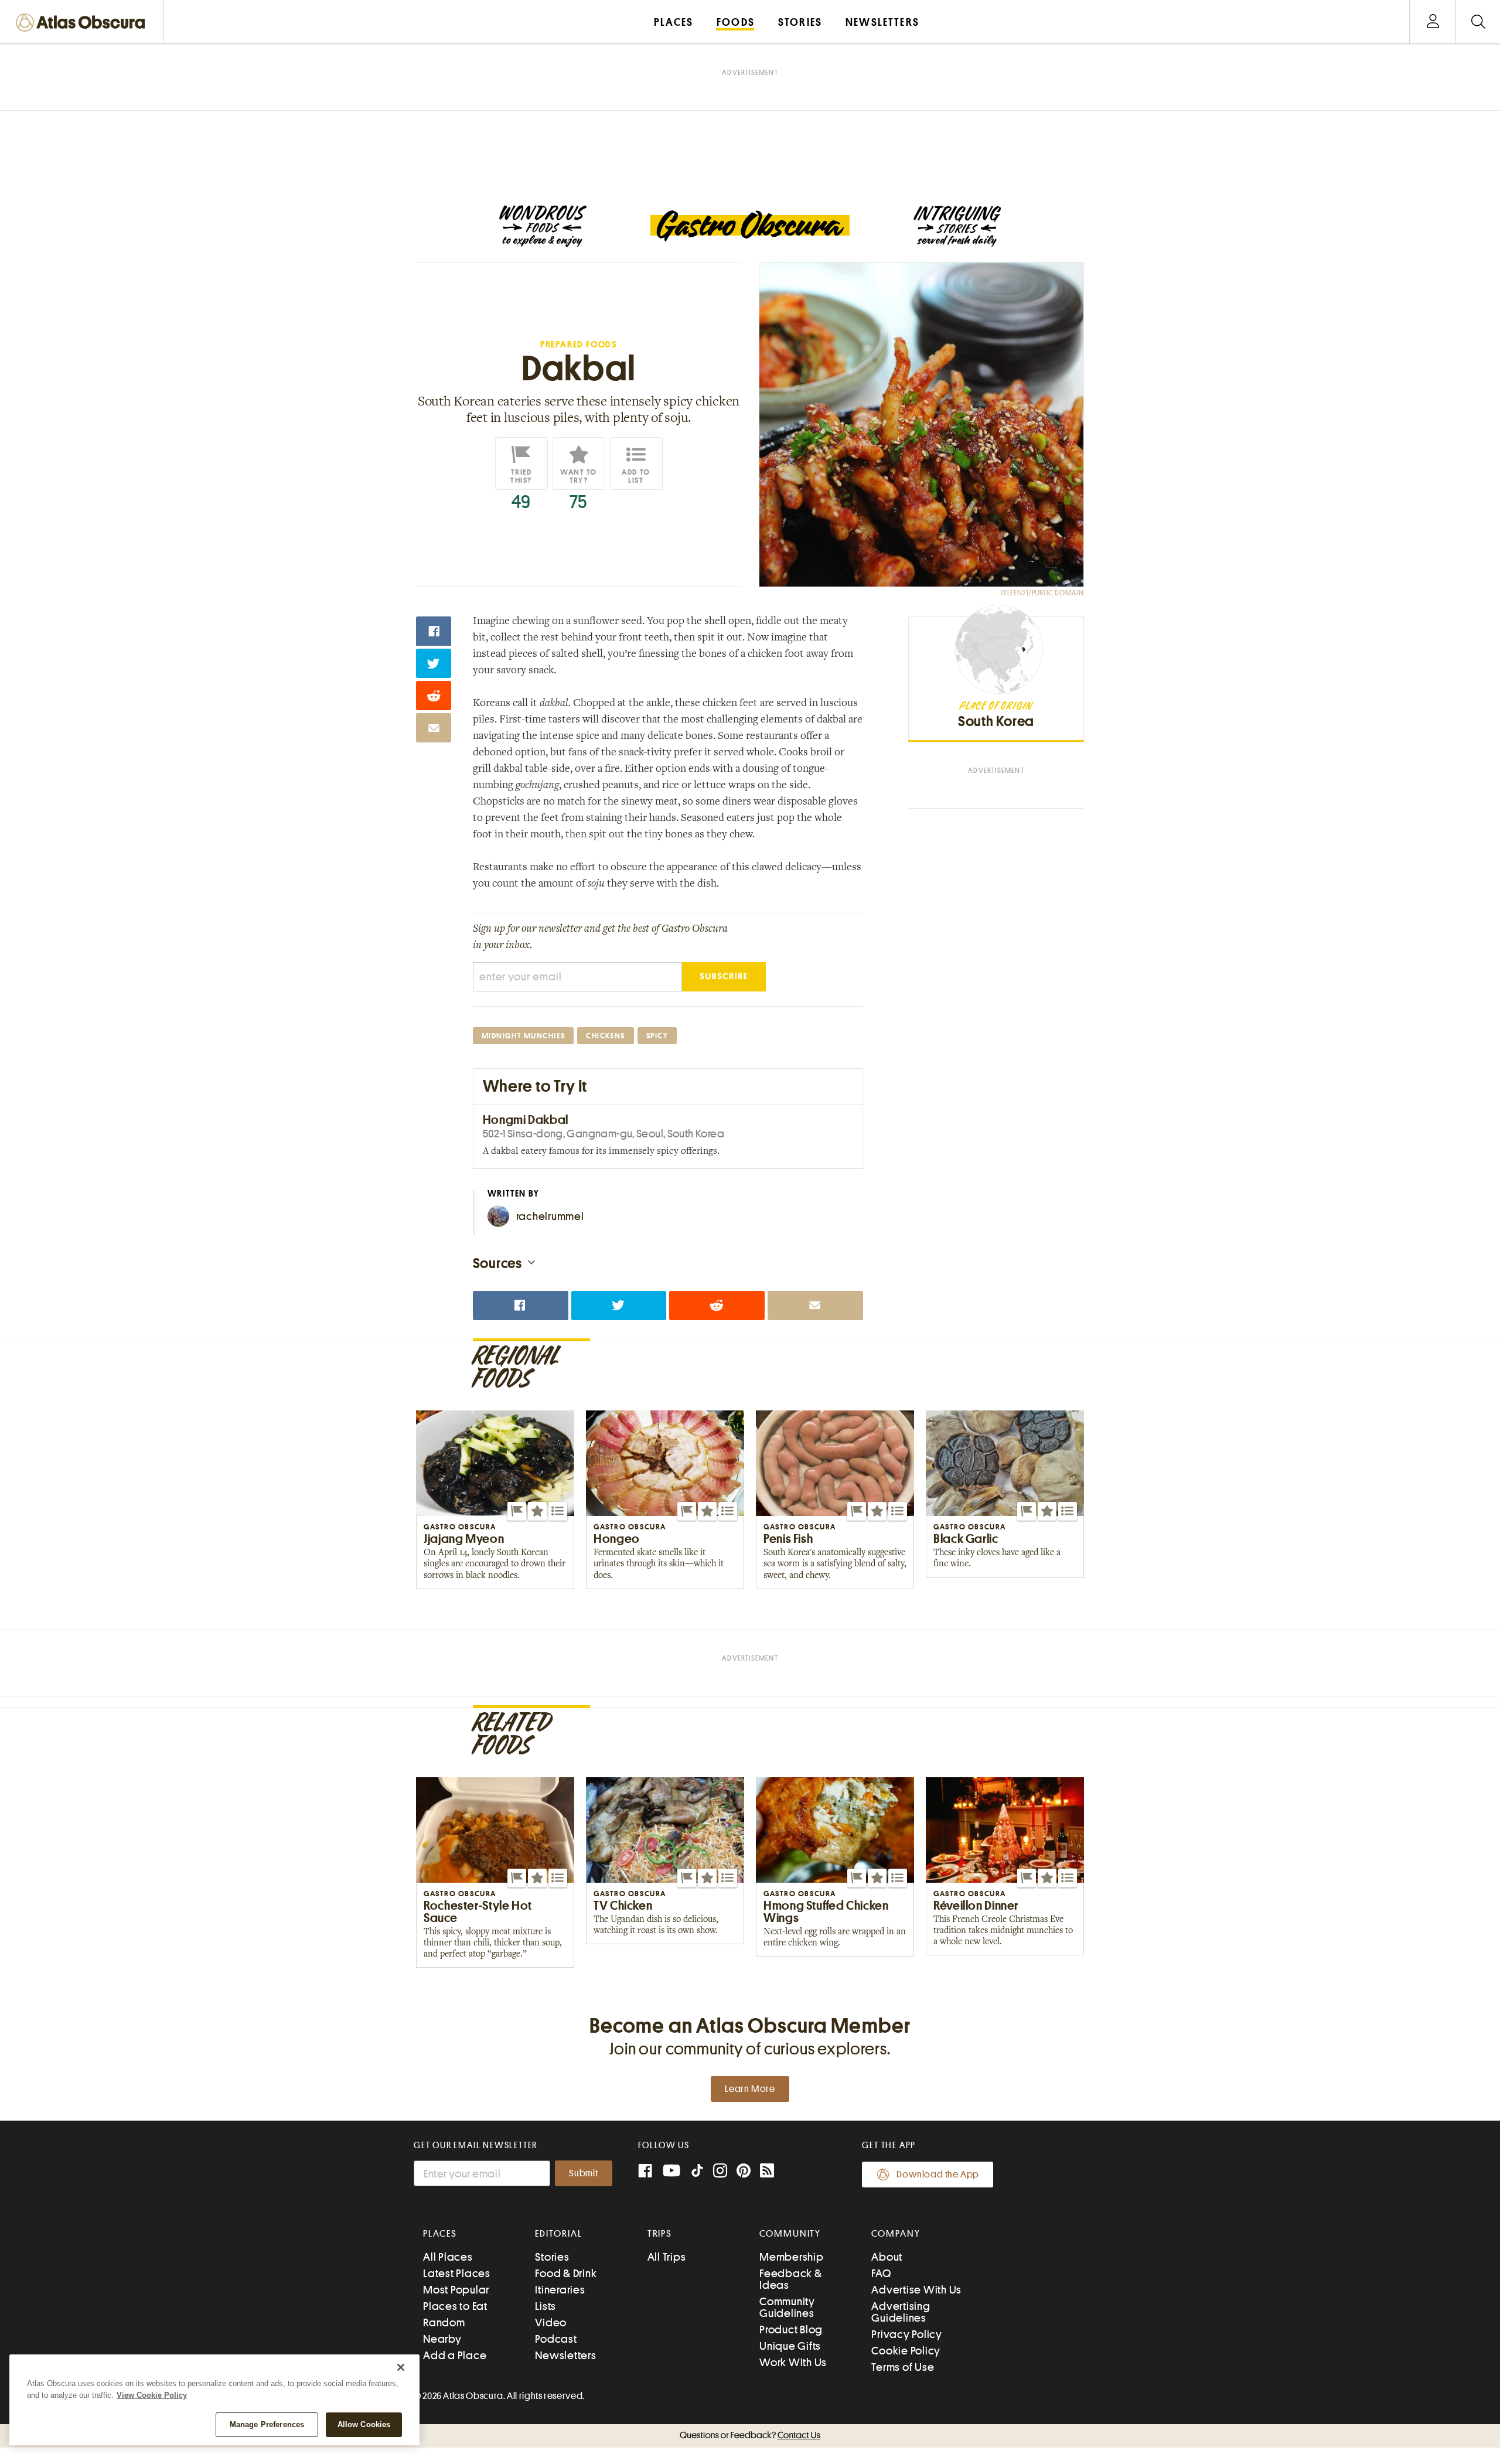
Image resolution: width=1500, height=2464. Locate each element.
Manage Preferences (267, 2424)
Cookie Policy (906, 2351)
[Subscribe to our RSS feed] (767, 2172)
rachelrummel (550, 1216)
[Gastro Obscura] (543, 226)
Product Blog (791, 2330)
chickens (605, 1036)
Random (444, 2322)
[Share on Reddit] (434, 696)
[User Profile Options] (1433, 22)
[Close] (401, 2367)
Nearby (442, 2339)
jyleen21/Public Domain (1042, 593)
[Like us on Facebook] (645, 2172)
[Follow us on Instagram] (720, 2172)
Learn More (750, 2089)
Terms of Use (903, 2367)
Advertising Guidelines (901, 2312)
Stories (552, 2257)
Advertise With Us (916, 2290)
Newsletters (565, 2355)
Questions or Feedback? (750, 2435)
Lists (546, 2306)
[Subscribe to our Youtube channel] (671, 2172)
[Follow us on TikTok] (697, 2173)
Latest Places (457, 2273)
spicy (657, 1036)
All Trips (667, 2257)
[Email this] (434, 728)
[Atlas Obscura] (83, 23)
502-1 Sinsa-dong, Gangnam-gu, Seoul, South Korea (604, 1134)
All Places (448, 2257)
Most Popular (456, 2290)
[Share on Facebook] (434, 631)
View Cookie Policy (152, 2395)
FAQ (881, 2273)
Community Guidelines (787, 2307)
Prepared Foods (579, 345)
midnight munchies (524, 1036)
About (887, 2257)
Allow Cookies (364, 2424)
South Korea (996, 721)
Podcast (556, 2339)
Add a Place (455, 2355)
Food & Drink (566, 2273)
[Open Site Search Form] (1478, 22)
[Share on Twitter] (434, 663)
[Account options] (1433, 22)
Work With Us (793, 2362)
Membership (792, 2257)
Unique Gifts (790, 2346)
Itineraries (560, 2290)
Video (551, 2322)
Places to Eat (455, 2306)
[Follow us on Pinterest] (744, 2172)
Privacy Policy (907, 2334)
